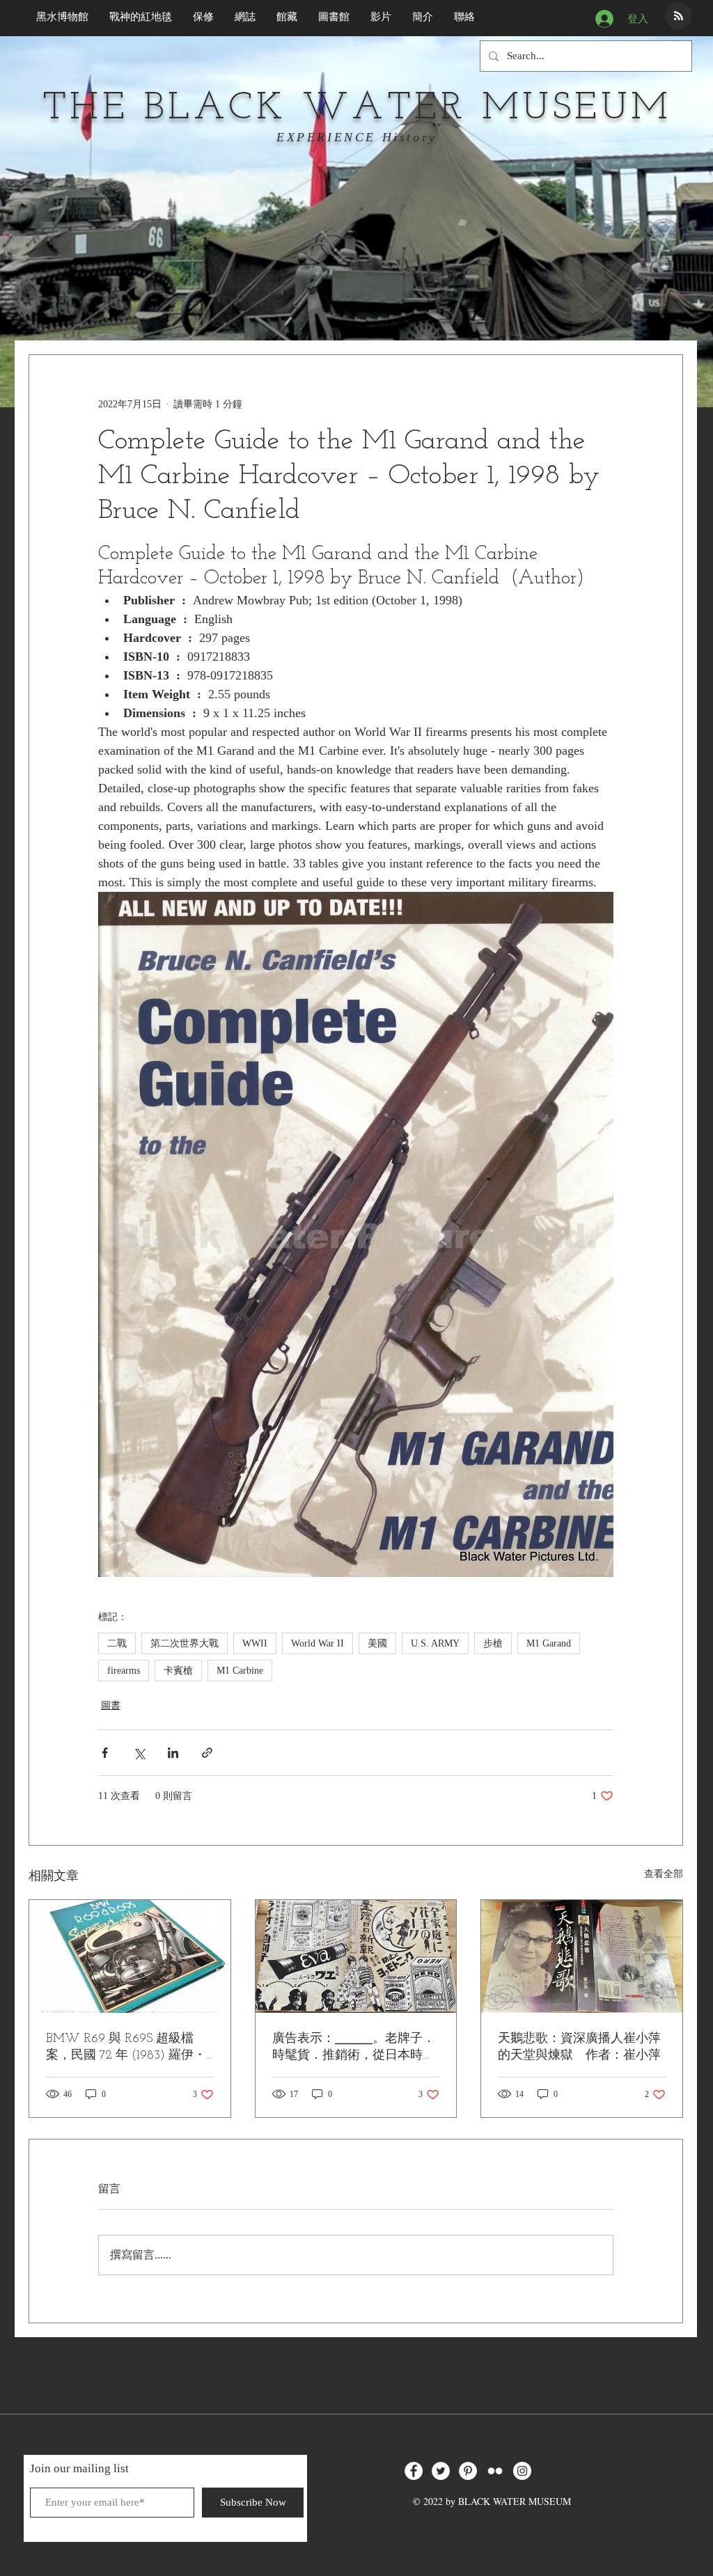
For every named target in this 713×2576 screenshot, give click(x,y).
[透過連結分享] (207, 1753)
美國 (377, 1643)
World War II (318, 1643)
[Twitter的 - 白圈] (441, 2471)
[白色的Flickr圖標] (495, 2471)
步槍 (493, 1643)
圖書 (111, 1705)
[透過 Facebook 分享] (105, 1753)
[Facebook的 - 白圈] (414, 2471)
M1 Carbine (240, 1671)
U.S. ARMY (435, 1643)
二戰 (117, 1643)
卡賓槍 (178, 1671)
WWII (255, 1643)
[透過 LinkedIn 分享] (173, 1753)
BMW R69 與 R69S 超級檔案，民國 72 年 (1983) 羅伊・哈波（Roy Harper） (126, 2048)
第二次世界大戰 (185, 1643)
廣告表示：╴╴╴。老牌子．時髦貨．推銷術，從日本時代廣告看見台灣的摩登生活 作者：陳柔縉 (354, 2048)
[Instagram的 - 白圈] (522, 2471)
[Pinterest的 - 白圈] (468, 2471)
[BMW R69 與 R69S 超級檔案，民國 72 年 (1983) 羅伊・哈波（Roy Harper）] (130, 1956)
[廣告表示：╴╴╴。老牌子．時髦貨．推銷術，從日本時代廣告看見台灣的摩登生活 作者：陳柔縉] (356, 1956)
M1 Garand (549, 1643)
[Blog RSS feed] (679, 16)
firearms (124, 1671)
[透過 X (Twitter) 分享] (139, 1753)
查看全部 (664, 1874)
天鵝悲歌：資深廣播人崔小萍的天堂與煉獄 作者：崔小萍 (579, 2048)
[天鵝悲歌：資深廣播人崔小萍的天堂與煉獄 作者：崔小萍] (582, 1956)
